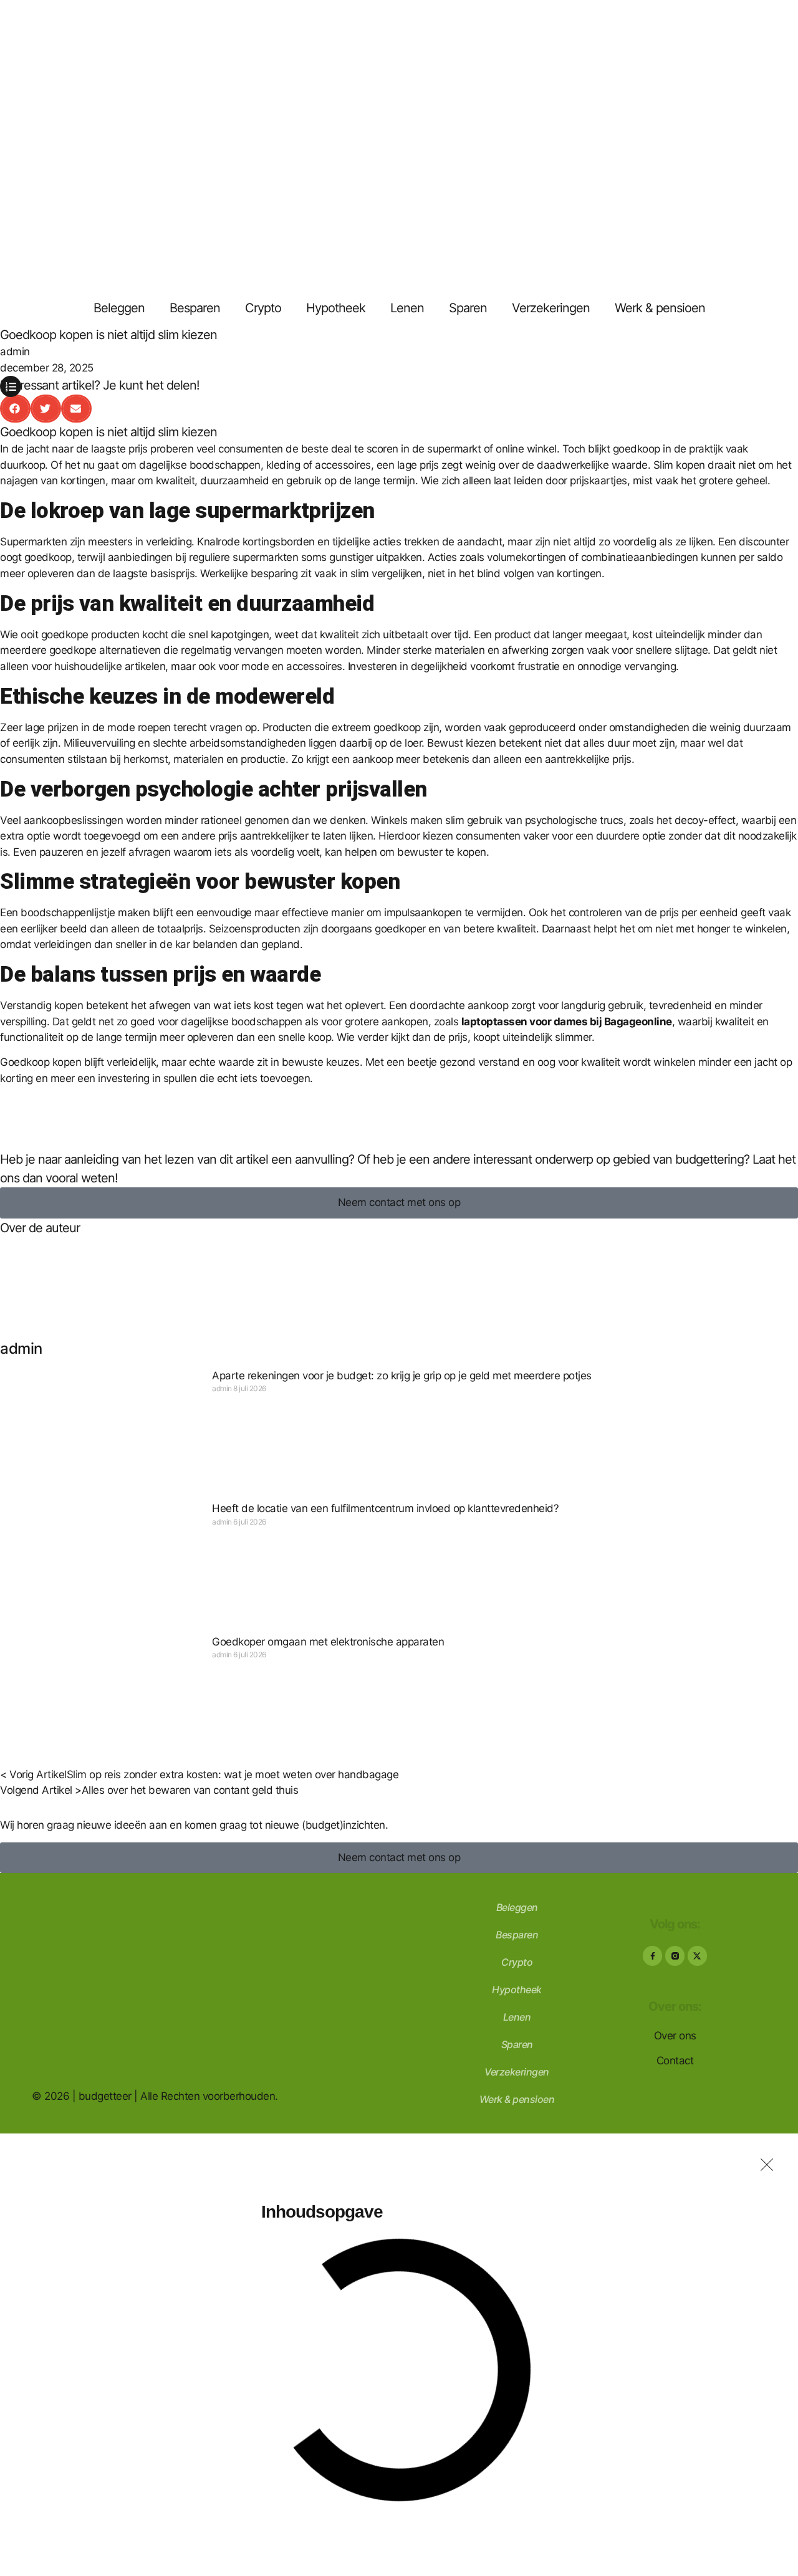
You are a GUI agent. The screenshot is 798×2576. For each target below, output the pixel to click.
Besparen (195, 308)
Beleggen (119, 308)
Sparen (468, 308)
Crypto (263, 308)
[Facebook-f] (652, 1956)
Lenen (407, 308)
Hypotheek (336, 308)
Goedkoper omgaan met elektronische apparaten (328, 1642)
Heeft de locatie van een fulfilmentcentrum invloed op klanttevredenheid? (385, 1508)
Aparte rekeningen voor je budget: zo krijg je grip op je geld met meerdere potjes (402, 1376)
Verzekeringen (551, 308)
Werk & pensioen (660, 308)
